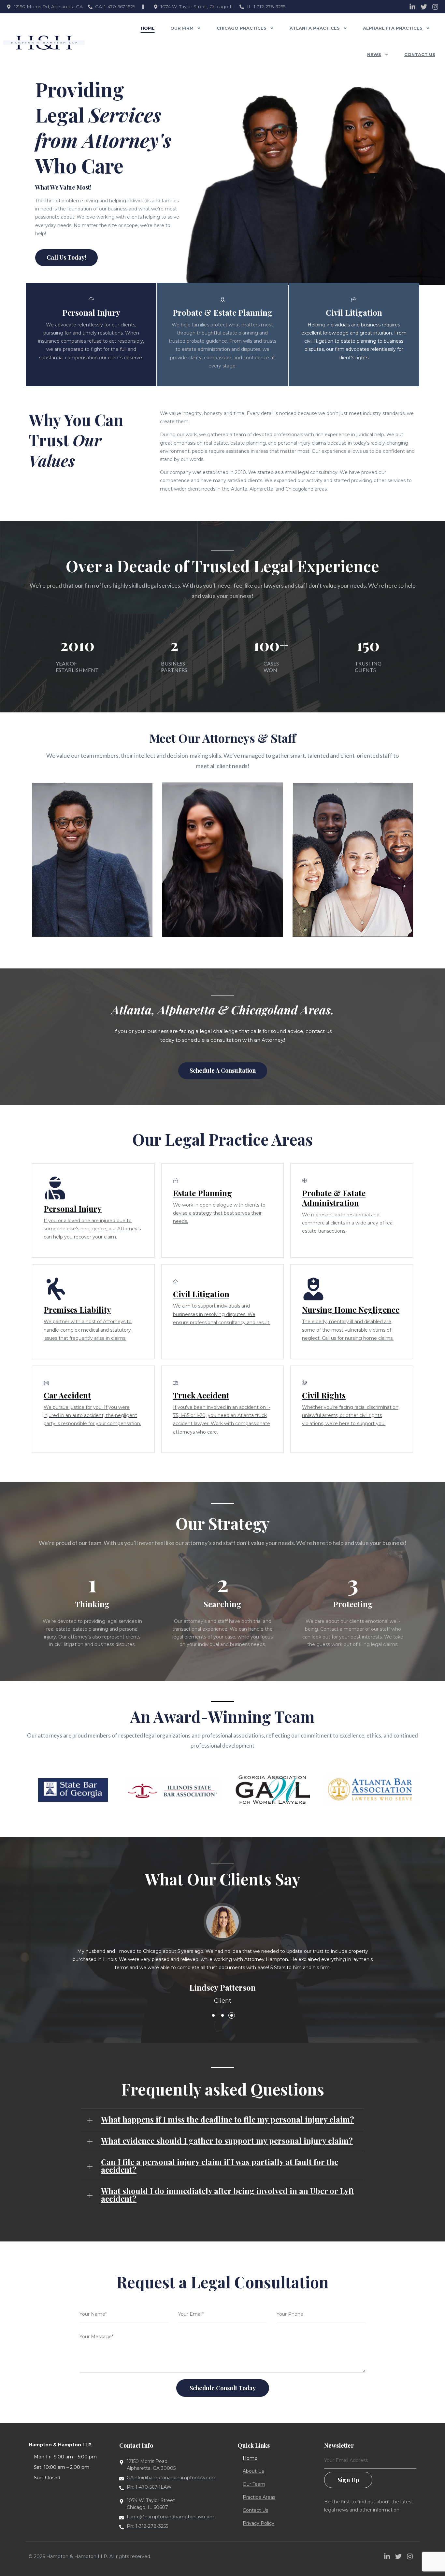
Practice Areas (259, 2497)
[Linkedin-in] (412, 7)
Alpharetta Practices (393, 28)
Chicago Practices (242, 28)
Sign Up (348, 2480)
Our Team (254, 2484)
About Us (253, 2471)
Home (148, 28)
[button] (213, 2015)
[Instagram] (435, 7)
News (374, 54)
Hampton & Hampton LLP (60, 2445)
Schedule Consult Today (223, 2388)
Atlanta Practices (315, 28)
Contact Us (420, 54)
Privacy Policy (258, 2523)
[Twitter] (424, 7)
